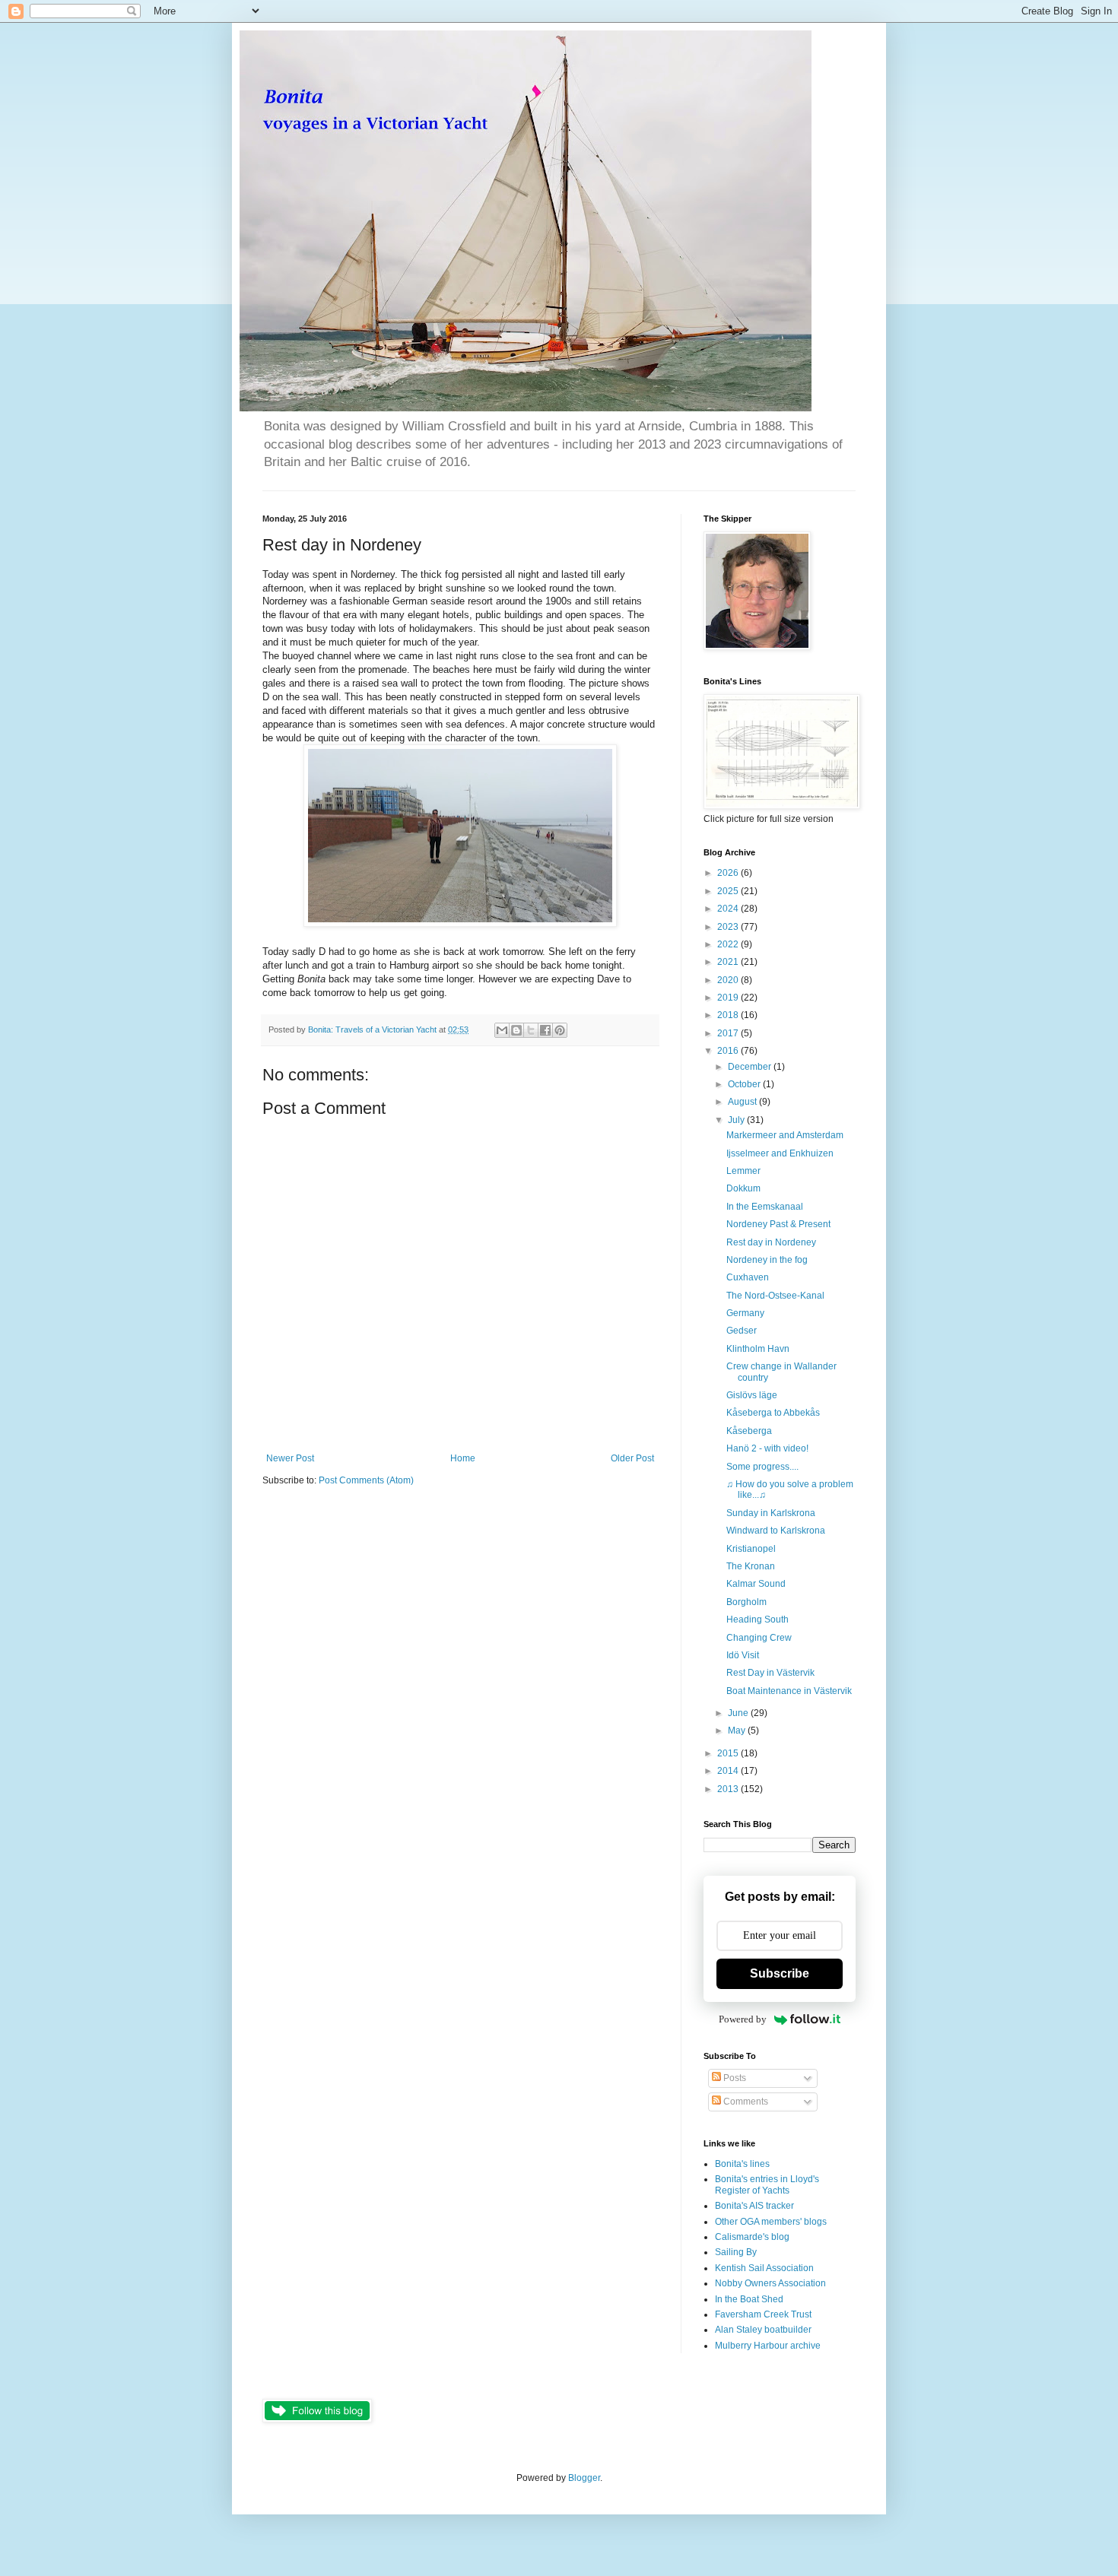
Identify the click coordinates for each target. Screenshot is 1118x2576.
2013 (729, 1789)
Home (463, 1458)
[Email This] (502, 1030)
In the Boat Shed (749, 2299)
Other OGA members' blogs (771, 2222)
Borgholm (746, 1602)
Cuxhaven (748, 1277)
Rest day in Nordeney (771, 1242)
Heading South (758, 1620)
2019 (729, 998)
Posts (734, 2078)
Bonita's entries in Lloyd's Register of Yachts (767, 2184)
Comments (745, 2102)
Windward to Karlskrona (776, 1531)
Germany (745, 1313)
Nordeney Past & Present (778, 1224)
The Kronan (751, 1566)
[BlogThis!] (516, 1030)
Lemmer (743, 1171)
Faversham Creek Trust (763, 2314)
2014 (729, 1771)
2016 (729, 1051)
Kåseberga (749, 1431)
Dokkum (743, 1188)
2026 (729, 873)
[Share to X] (531, 1030)
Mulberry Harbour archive (768, 2346)
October (745, 1084)
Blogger (584, 2478)
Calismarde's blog (752, 2237)
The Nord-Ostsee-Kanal (775, 1296)
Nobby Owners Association (770, 2283)
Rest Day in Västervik (770, 1673)
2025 (729, 891)
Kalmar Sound (756, 1584)
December (751, 1067)
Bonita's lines (742, 2164)
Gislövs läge (752, 1395)
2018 (729, 1015)
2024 (729, 909)
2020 (729, 980)
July (737, 1120)
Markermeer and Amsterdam (785, 1135)
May (738, 1731)
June (739, 1713)
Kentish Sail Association (764, 2268)
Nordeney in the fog (767, 1260)
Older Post (632, 1458)
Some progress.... (762, 1467)
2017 (729, 1033)
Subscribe (780, 1973)
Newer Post (290, 1458)
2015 (729, 1753)
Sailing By (736, 2252)
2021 (729, 962)
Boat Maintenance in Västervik (789, 1691)
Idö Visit (743, 1655)
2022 (729, 944)
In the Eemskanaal (765, 1207)
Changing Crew (759, 1638)
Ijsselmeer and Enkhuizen (780, 1153)
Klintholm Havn (758, 1349)
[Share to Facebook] (545, 1030)
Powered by (743, 2019)
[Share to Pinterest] (560, 1030)
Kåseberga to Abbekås (773, 1413)
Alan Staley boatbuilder (763, 2330)
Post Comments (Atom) (366, 1480)
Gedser (742, 1331)
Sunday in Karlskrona (771, 1513)
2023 (729, 927)
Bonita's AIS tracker (754, 2206)
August (743, 1102)
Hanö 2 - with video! (767, 1448)
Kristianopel (751, 1549)
